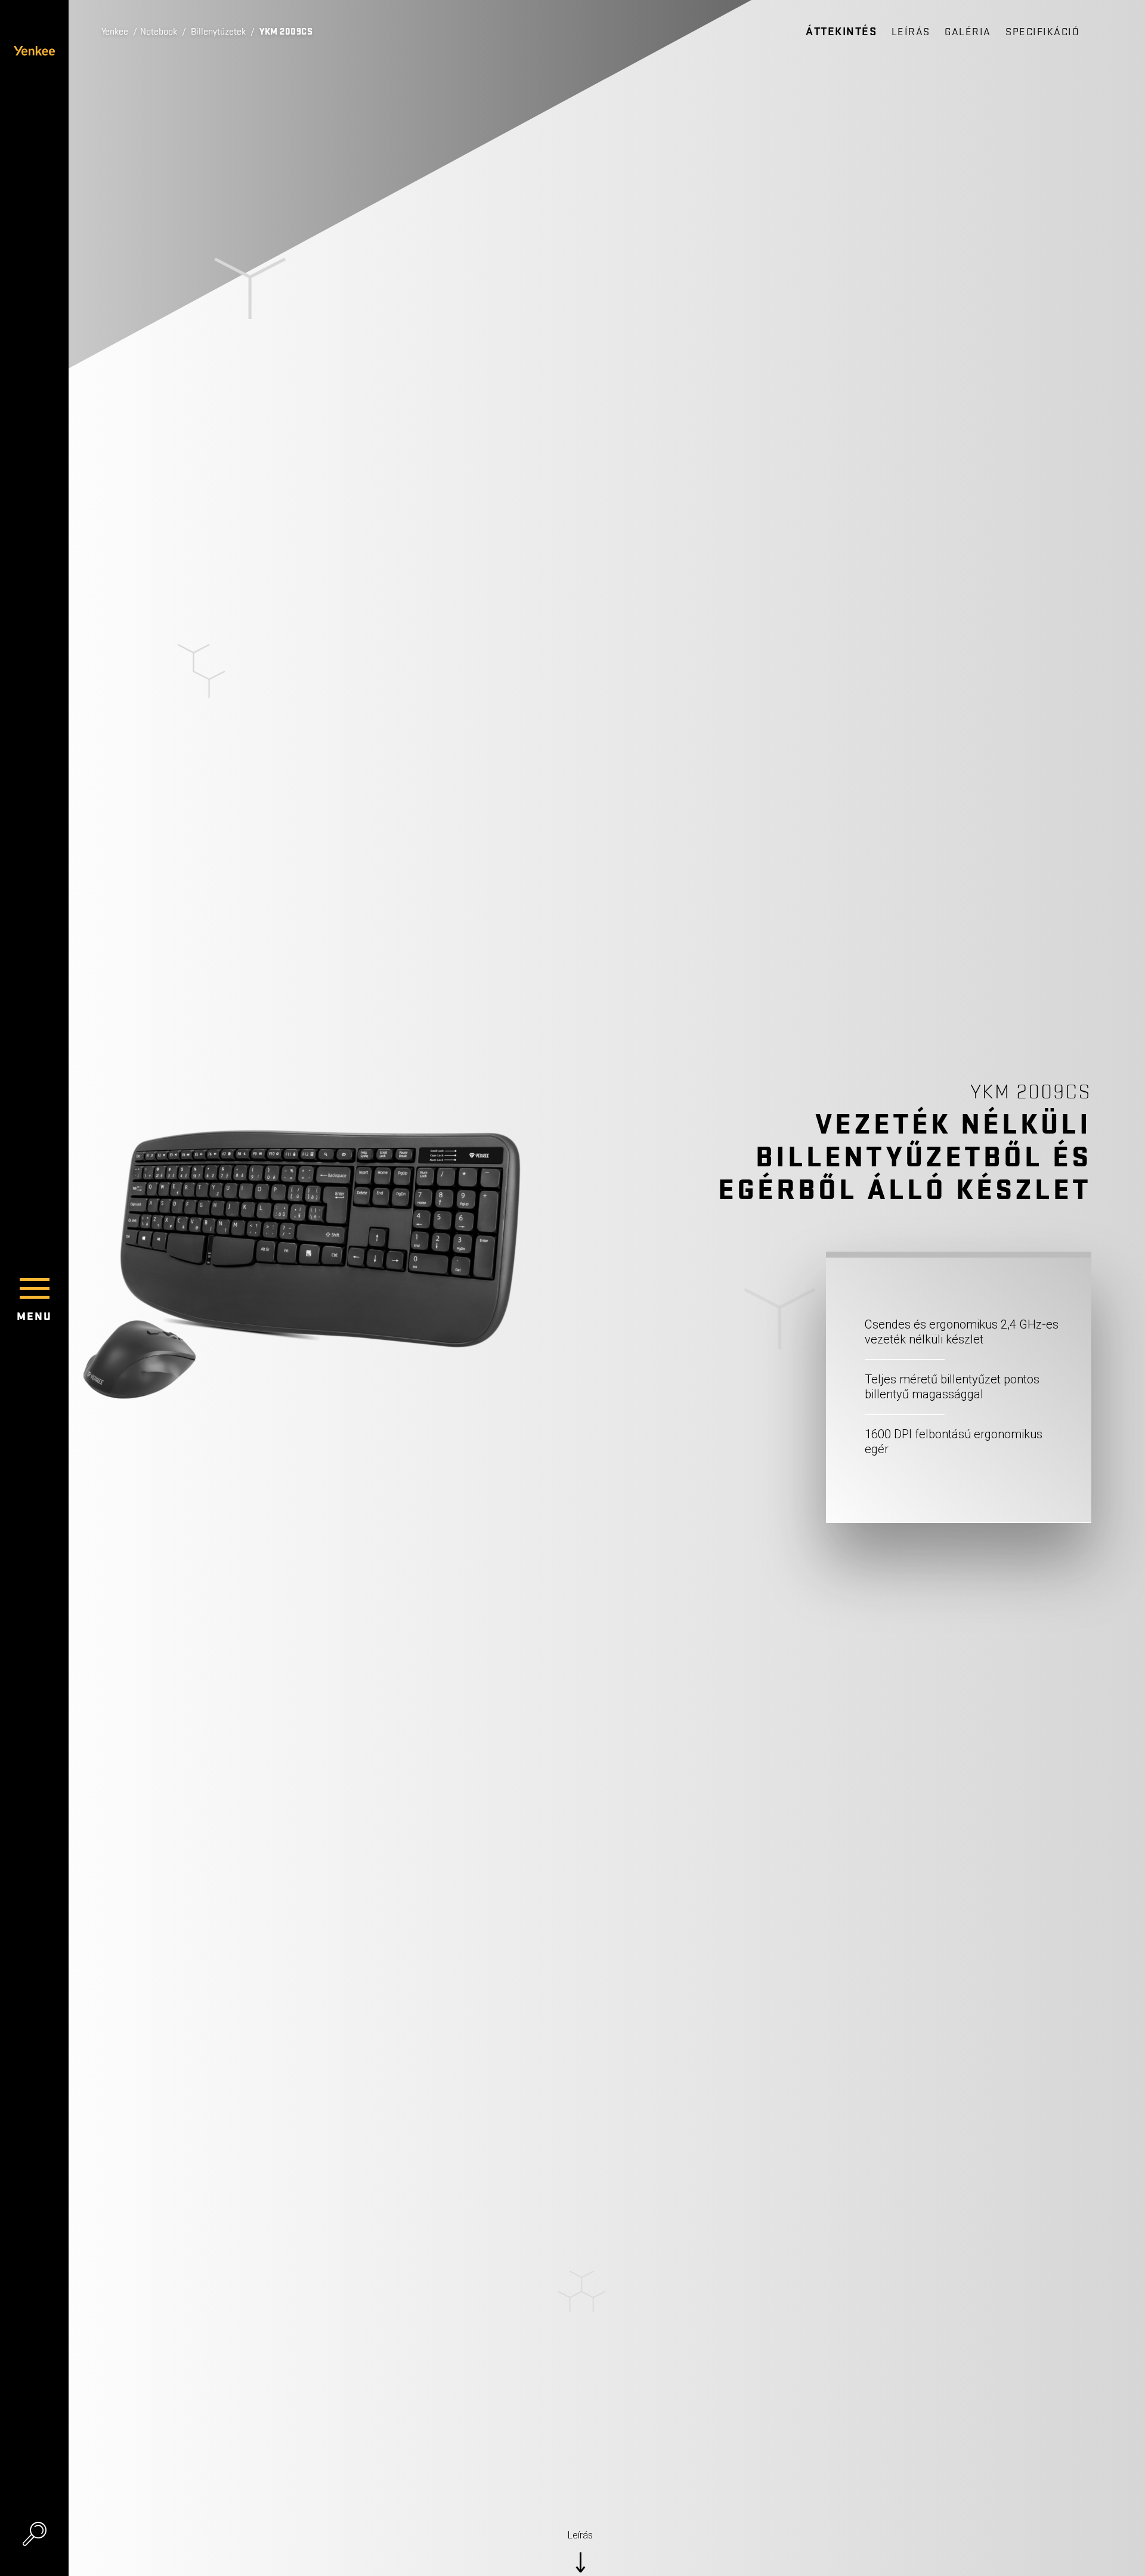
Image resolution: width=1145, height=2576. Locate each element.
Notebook (159, 32)
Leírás (911, 32)
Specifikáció (1042, 32)
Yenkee (115, 32)
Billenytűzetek (218, 32)
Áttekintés (841, 32)
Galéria (968, 32)
